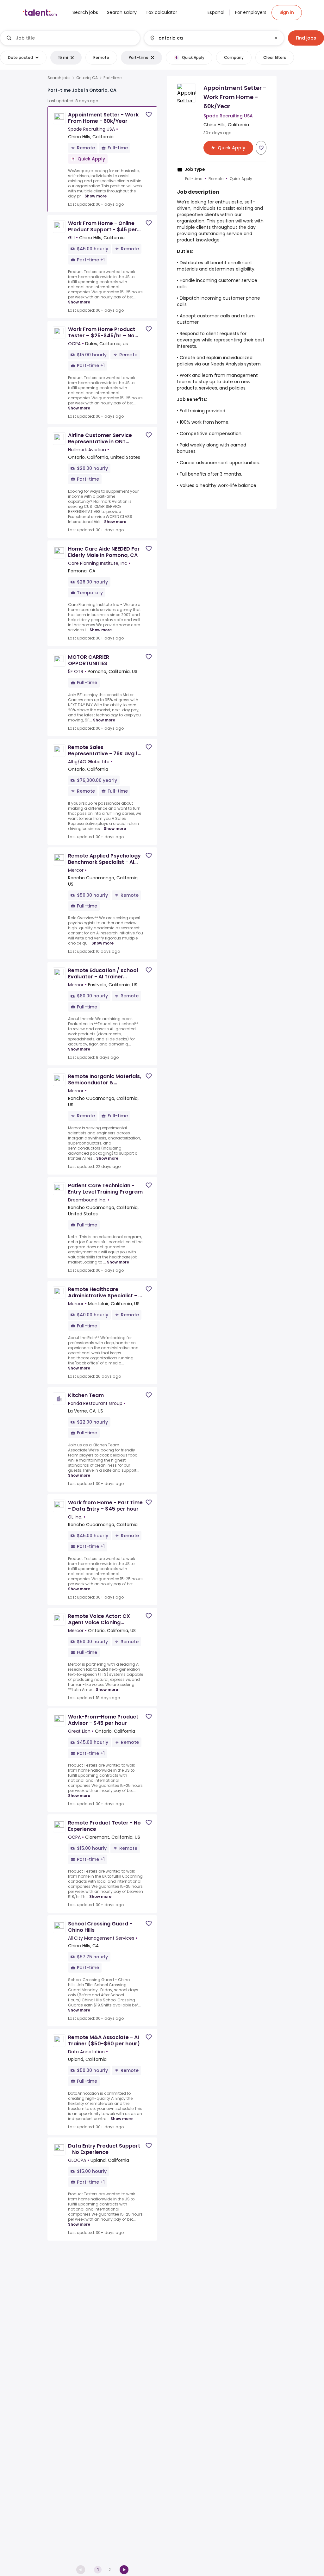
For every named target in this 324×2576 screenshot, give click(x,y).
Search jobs (59, 78)
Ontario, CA (87, 78)
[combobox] (75, 38)
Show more (96, 196)
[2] (124, 2570)
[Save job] (149, 114)
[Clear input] (276, 38)
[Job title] (70, 38)
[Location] (209, 38)
